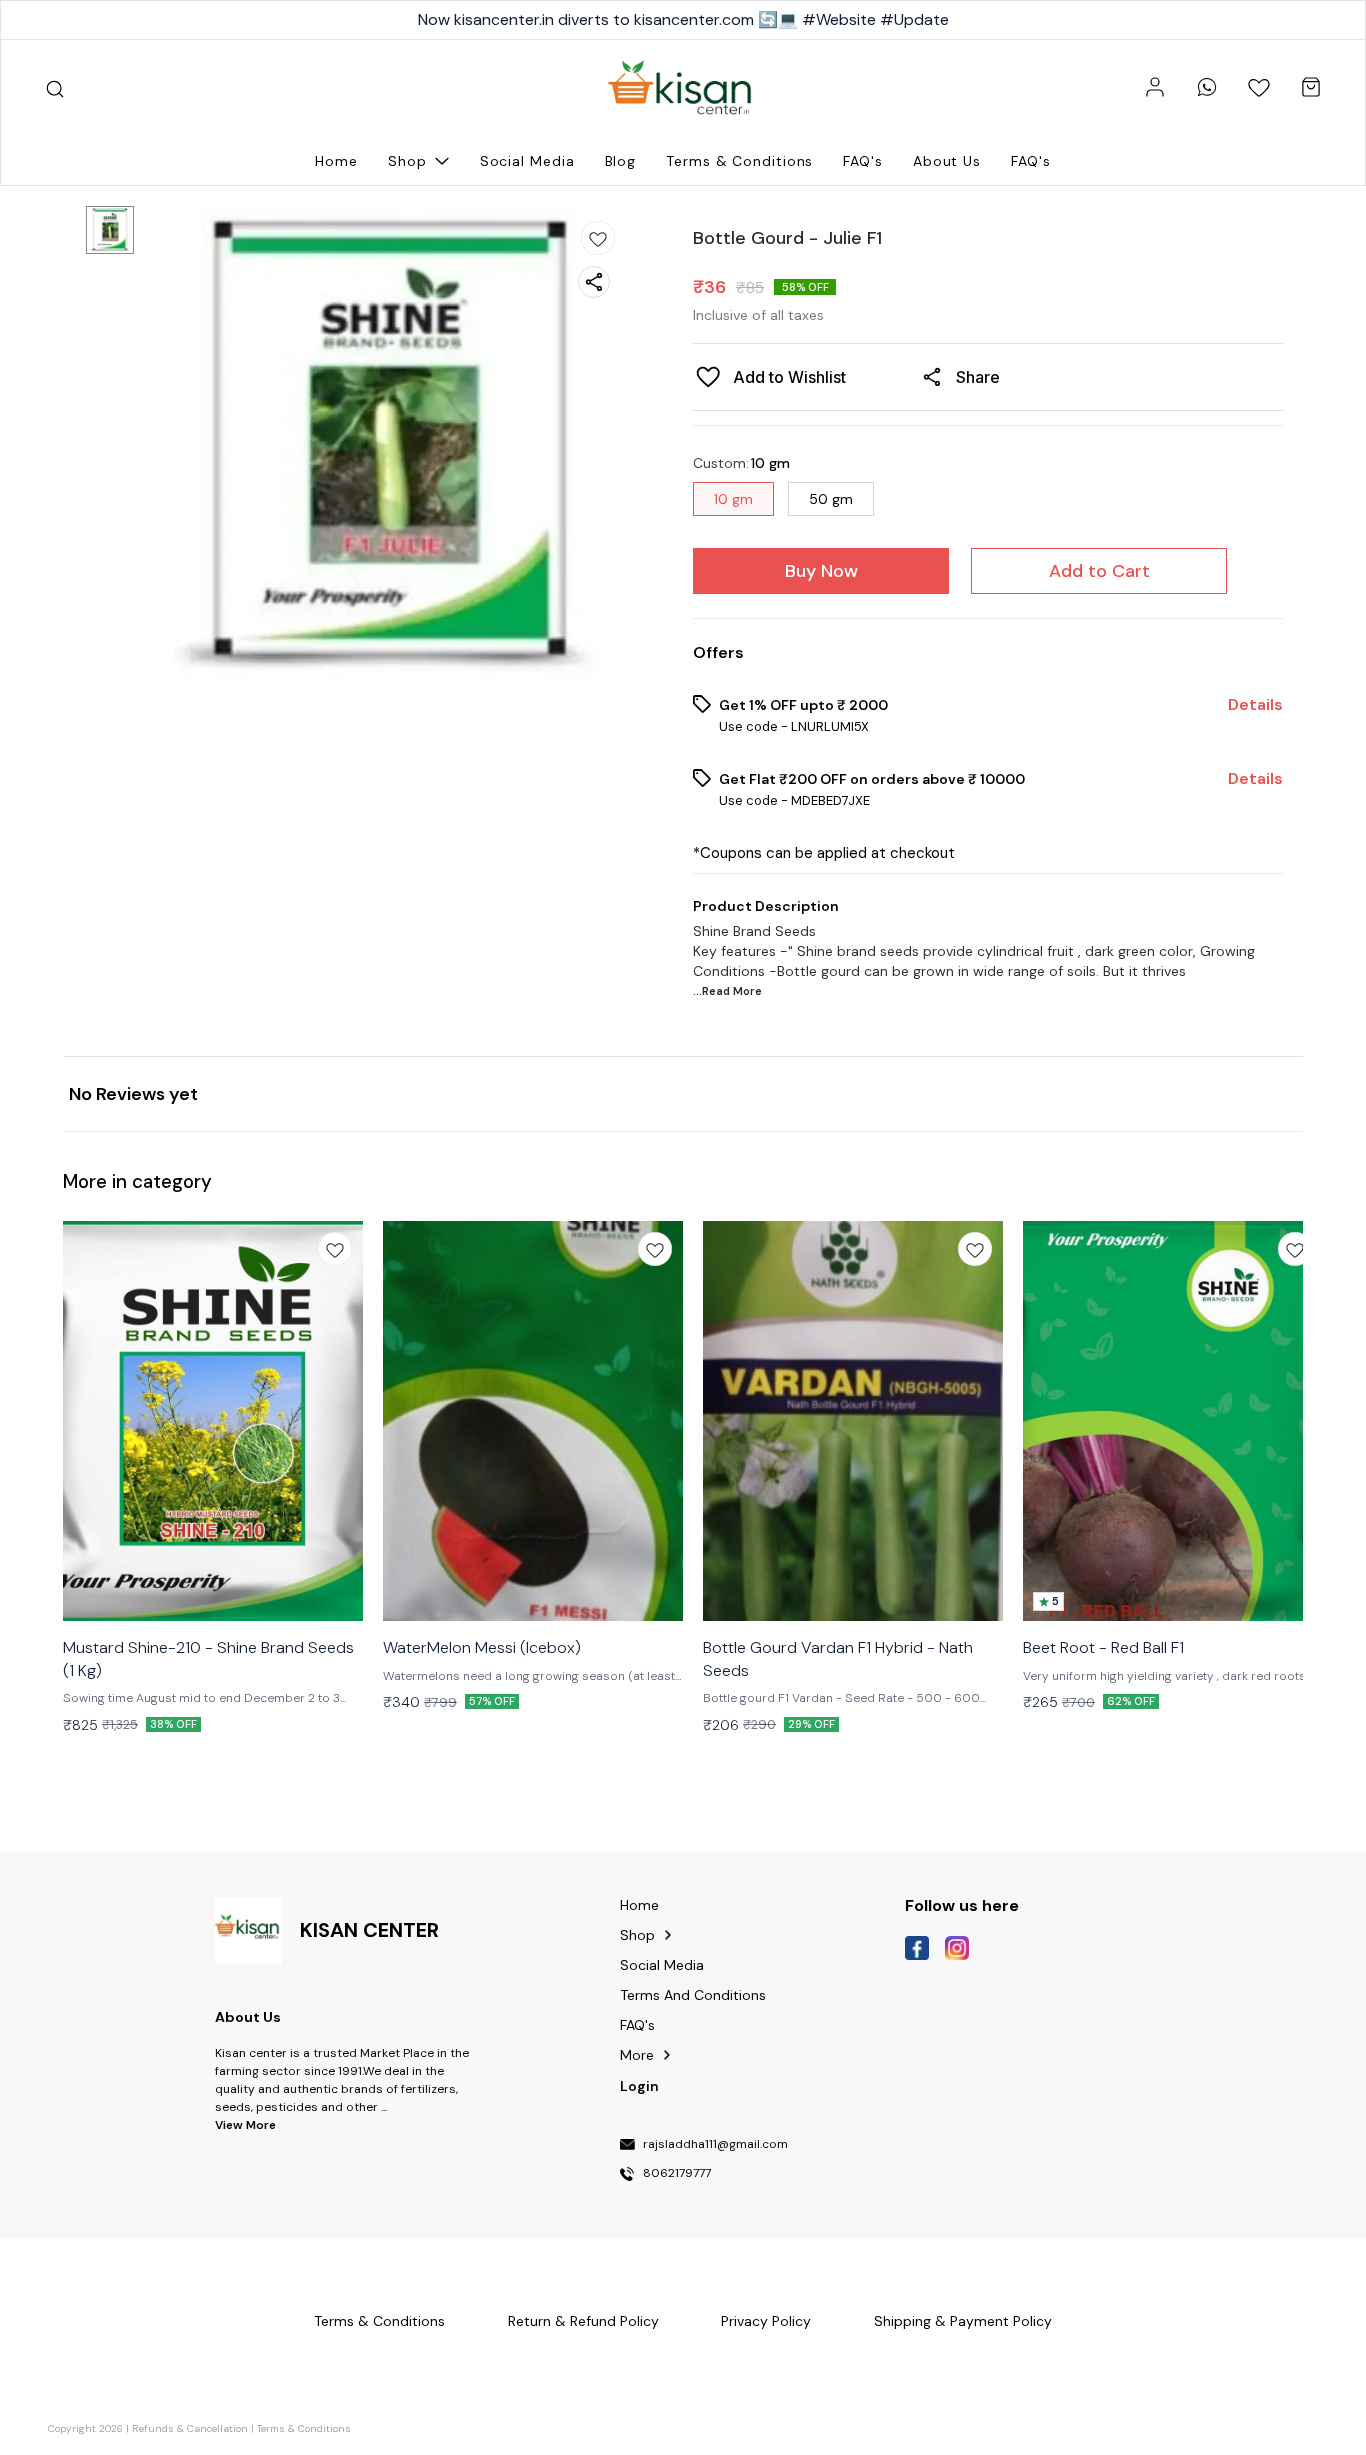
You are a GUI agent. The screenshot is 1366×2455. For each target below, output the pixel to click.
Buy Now (821, 571)
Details (1255, 705)
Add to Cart (1099, 571)
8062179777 (677, 2174)
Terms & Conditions (304, 2428)
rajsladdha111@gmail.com (715, 2145)
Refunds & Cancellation (190, 2428)
